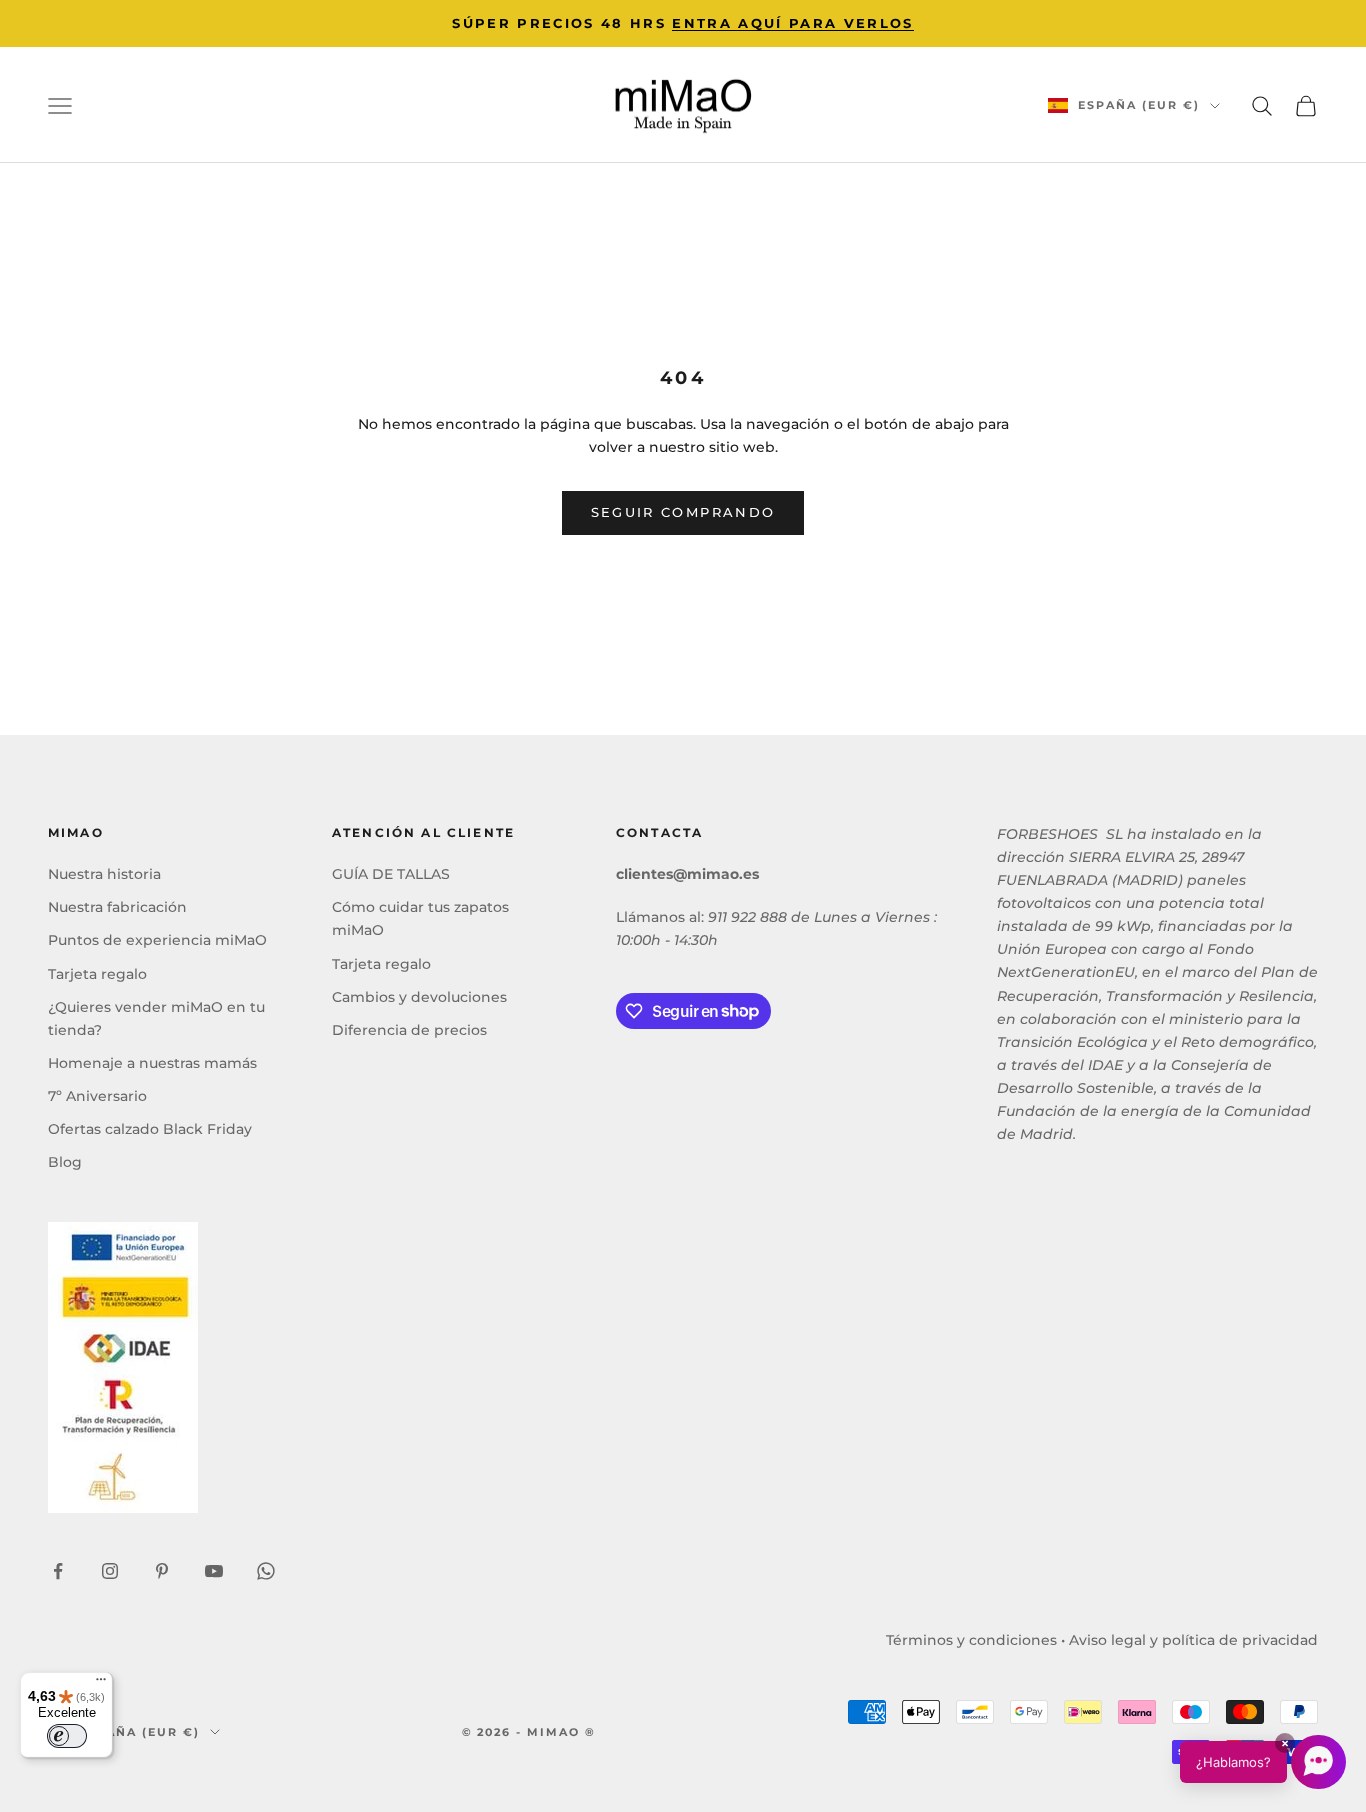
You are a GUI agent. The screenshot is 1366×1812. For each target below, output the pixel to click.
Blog (65, 1162)
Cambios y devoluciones (419, 997)
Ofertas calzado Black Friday (150, 1129)
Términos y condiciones (971, 1640)
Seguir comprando (683, 512)
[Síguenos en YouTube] (214, 1571)
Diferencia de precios (409, 1030)
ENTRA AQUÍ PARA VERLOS (792, 23)
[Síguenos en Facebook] (58, 1571)
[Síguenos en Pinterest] (162, 1571)
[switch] (67, 1736)
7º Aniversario (97, 1096)
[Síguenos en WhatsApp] (266, 1571)
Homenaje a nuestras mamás (152, 1063)
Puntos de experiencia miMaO (157, 940)
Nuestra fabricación (117, 907)
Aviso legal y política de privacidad (1193, 1640)
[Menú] (101, 1684)
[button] (1263, 1762)
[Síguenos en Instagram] (110, 1571)
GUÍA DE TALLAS (391, 874)
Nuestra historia (104, 874)
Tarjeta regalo (97, 974)
